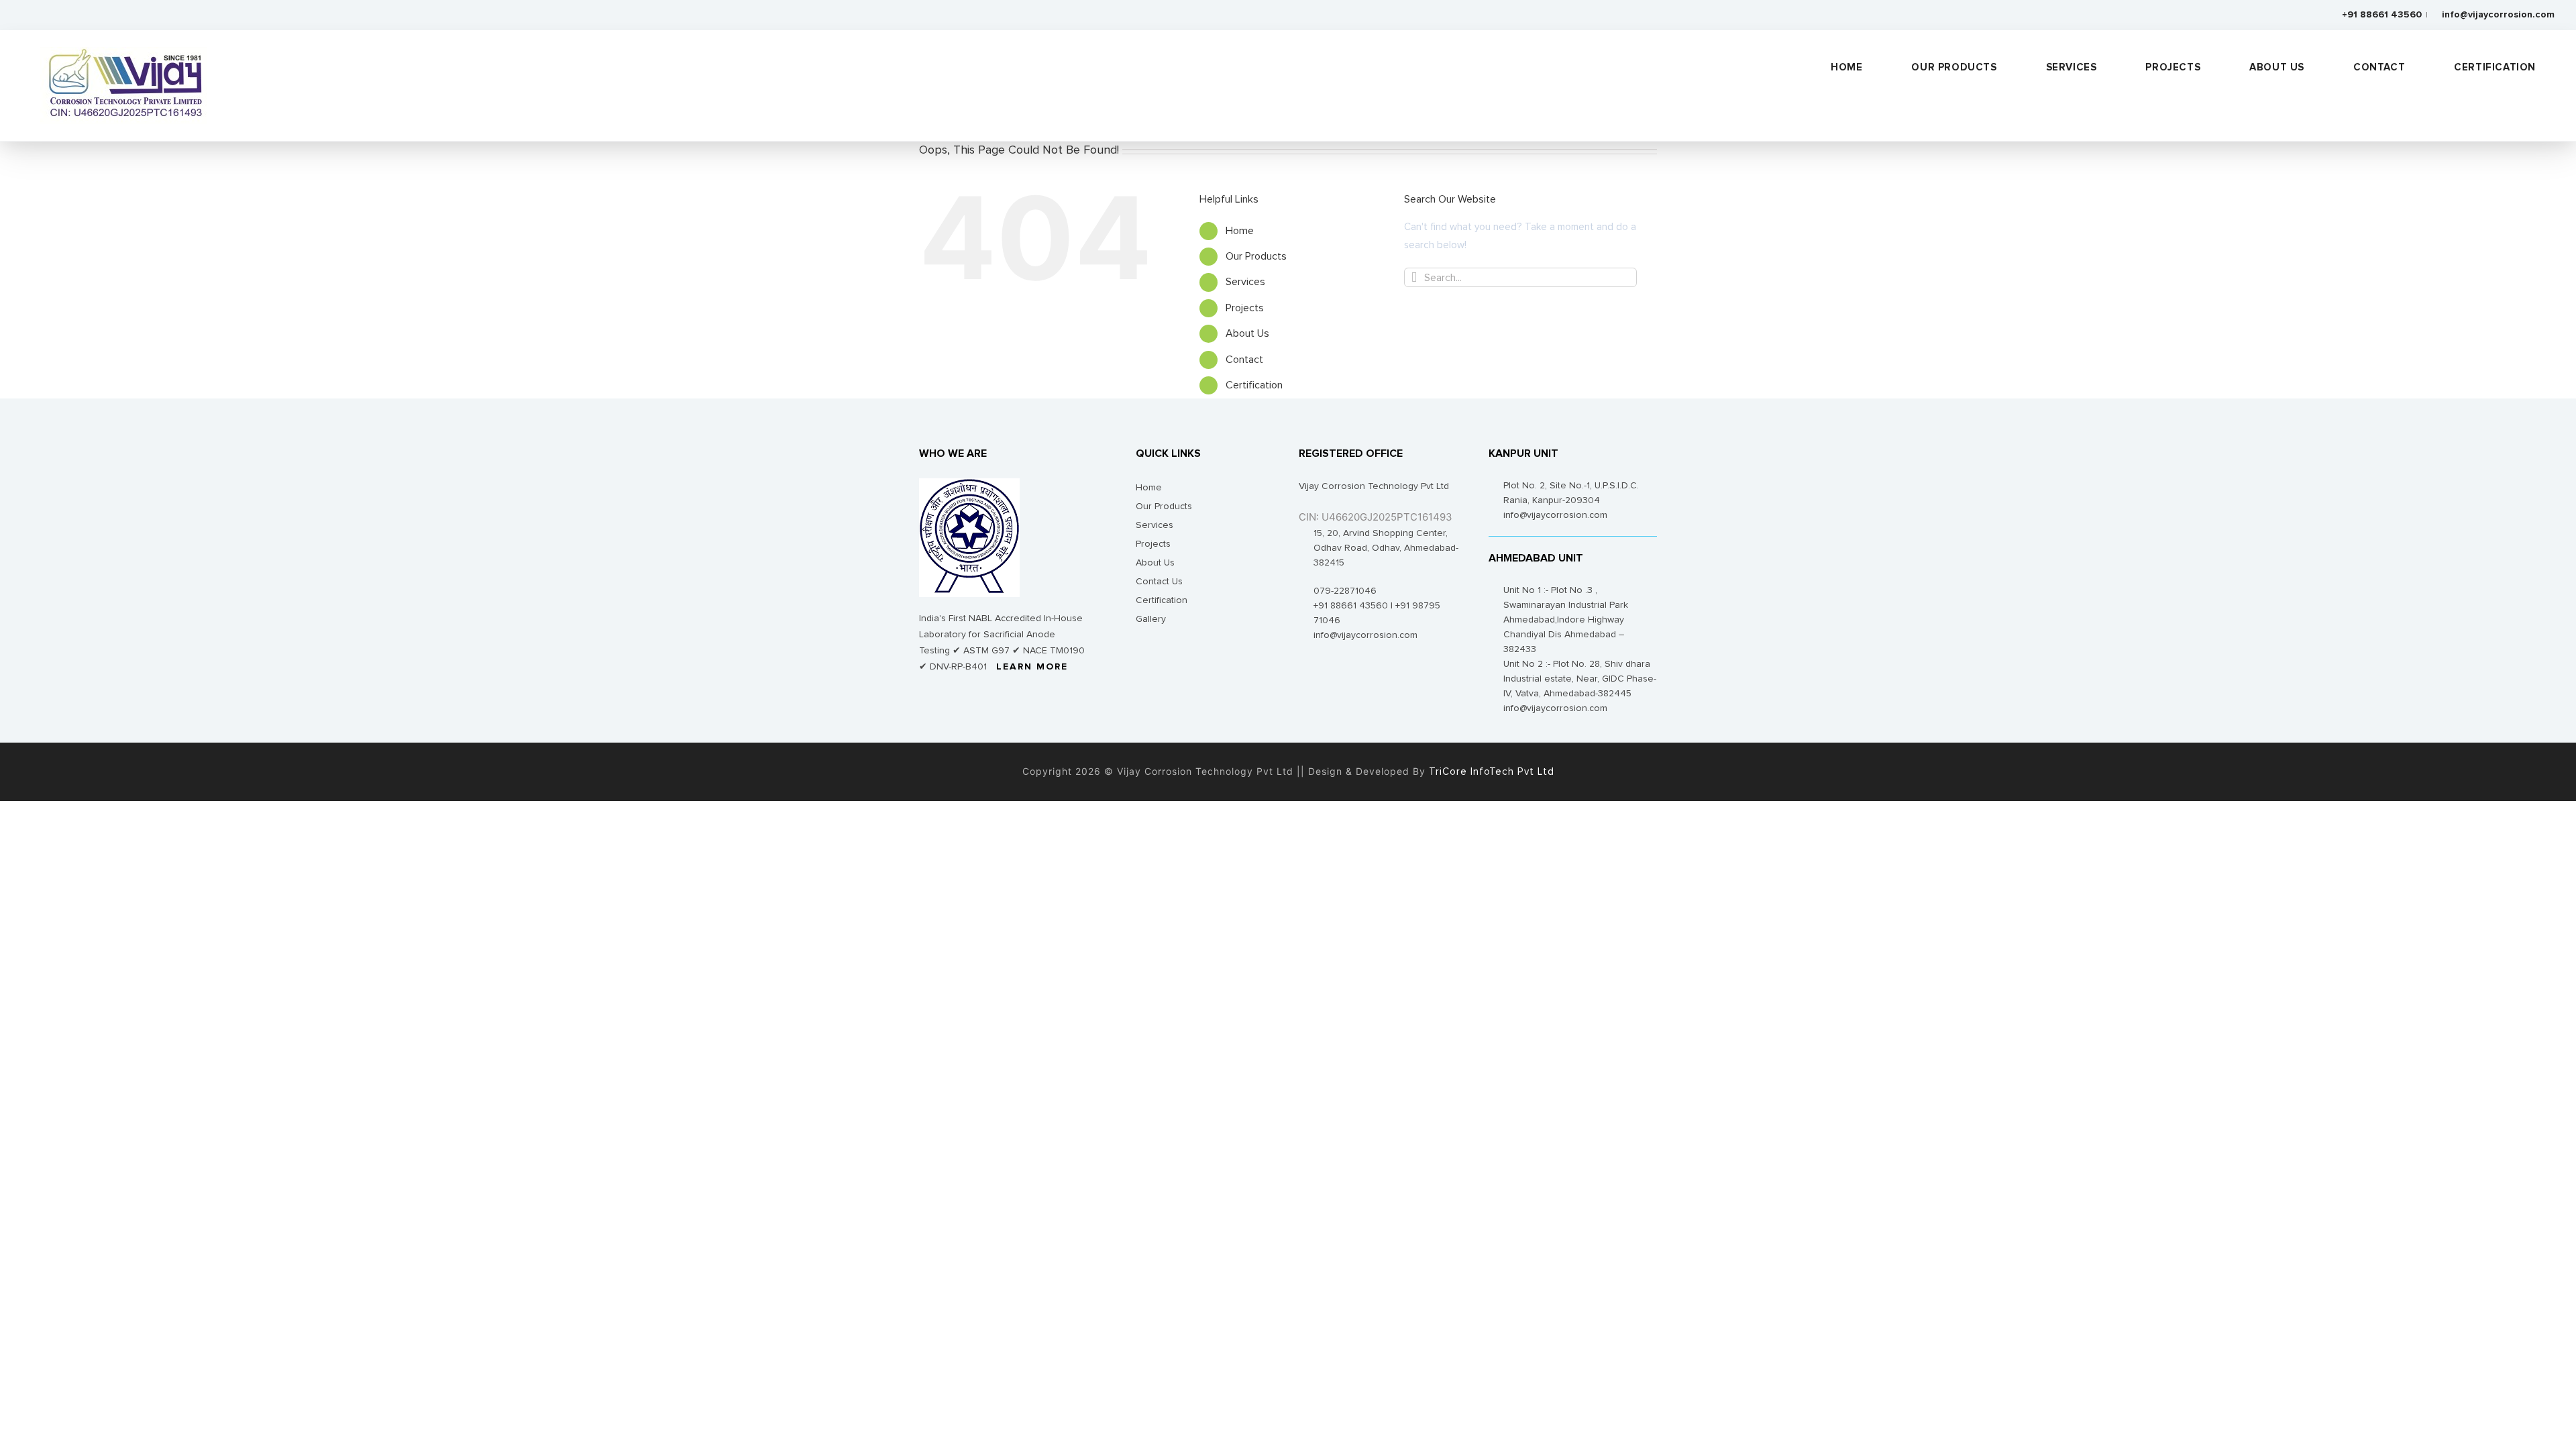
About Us (1247, 333)
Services (1245, 282)
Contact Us (1159, 582)
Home (1240, 231)
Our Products (1256, 256)
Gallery (1151, 619)
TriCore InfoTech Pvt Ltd (1490, 772)
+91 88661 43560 (2380, 15)
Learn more (1032, 667)
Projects (1245, 308)
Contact (1244, 360)
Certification (1254, 385)
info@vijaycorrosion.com (2498, 15)
